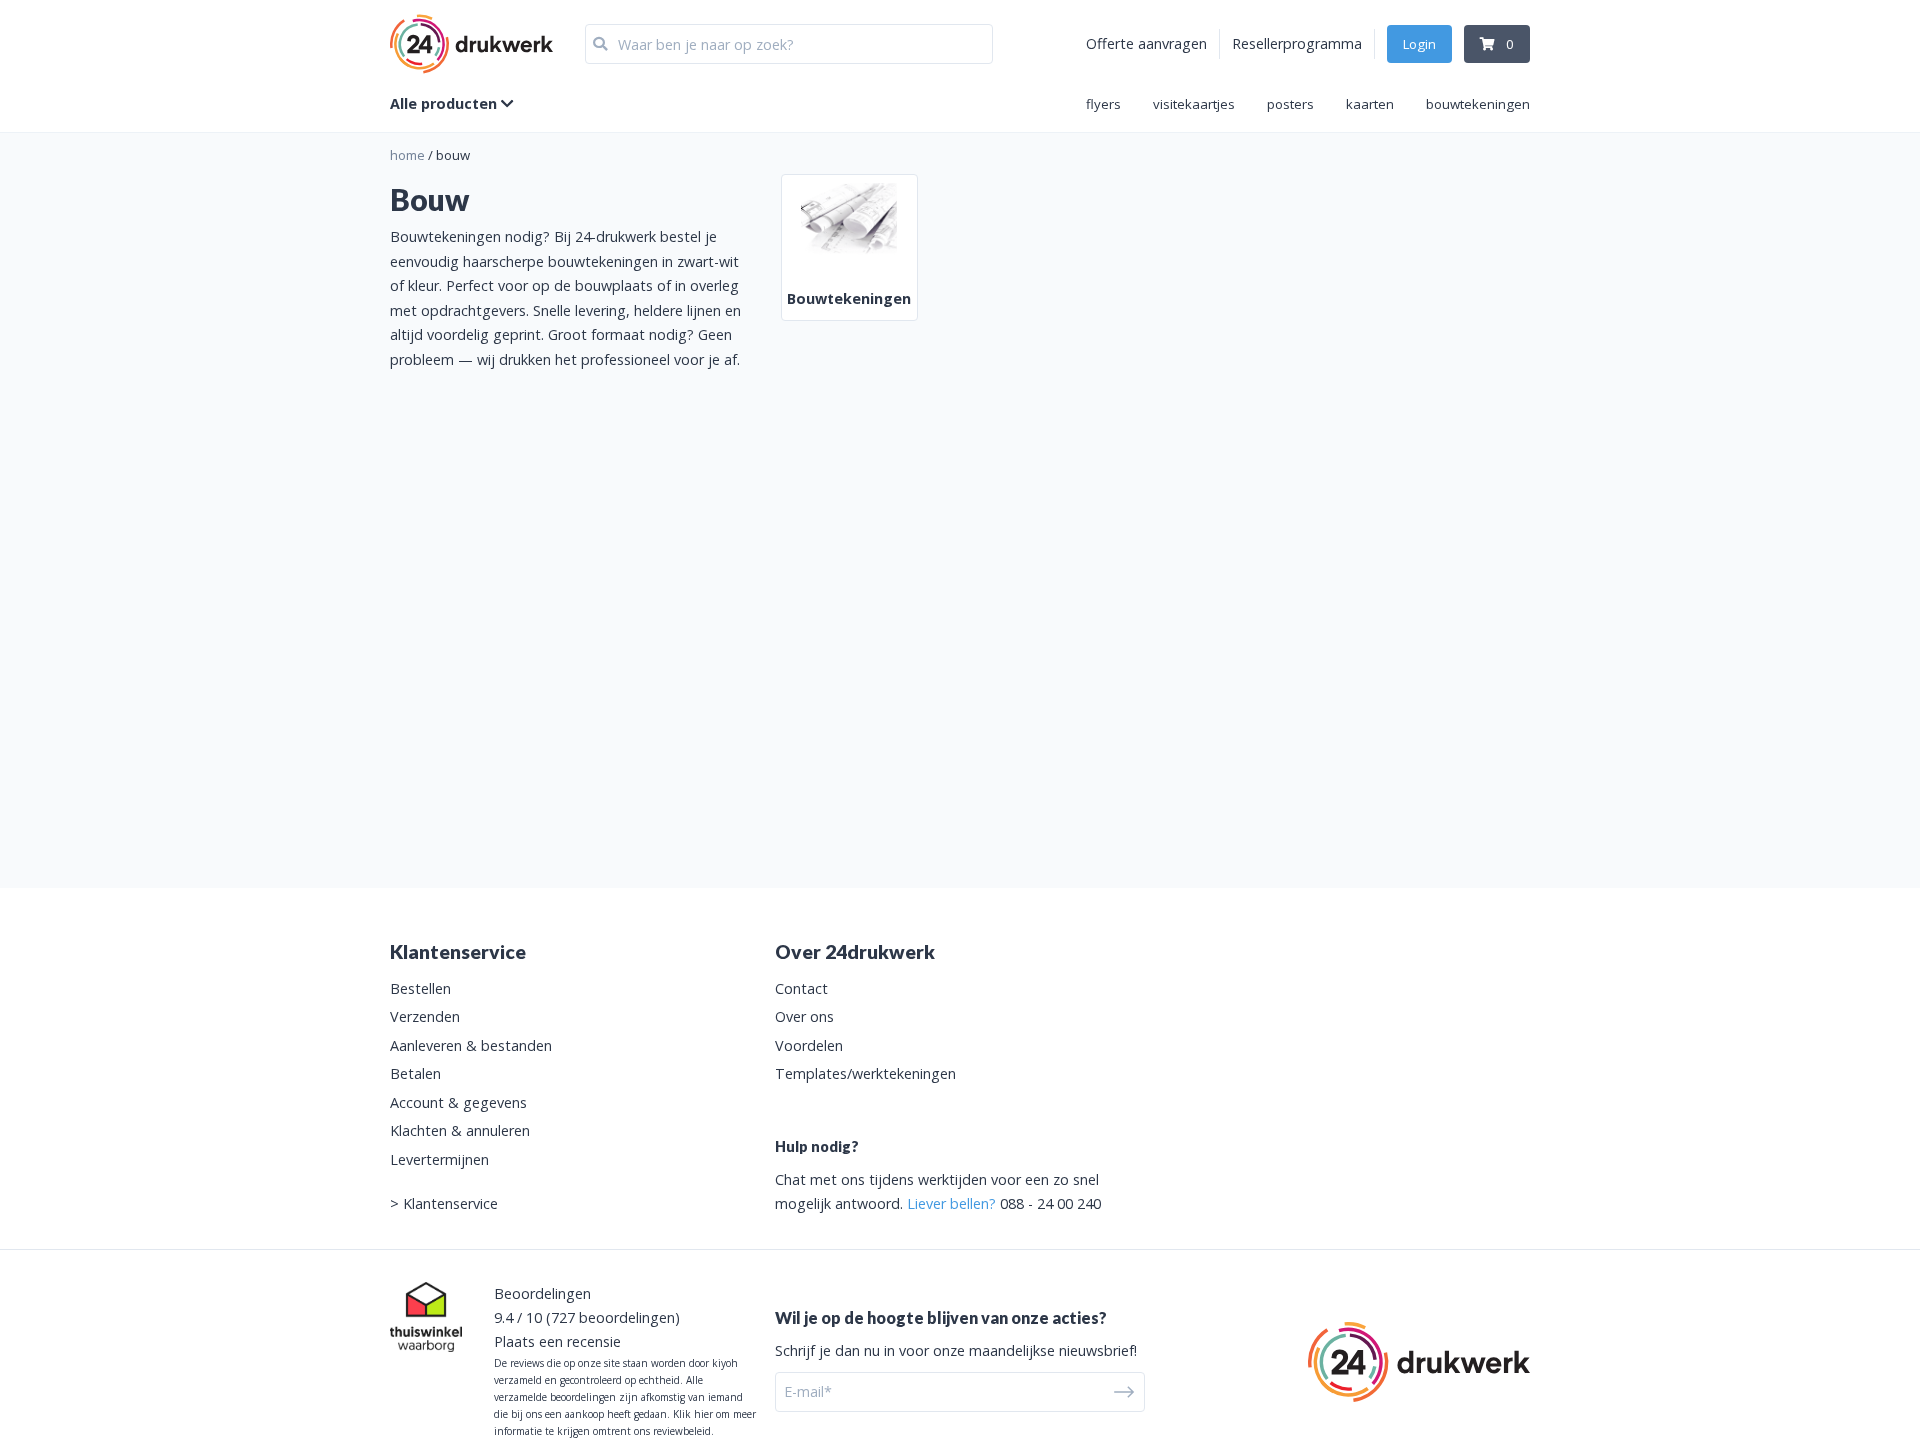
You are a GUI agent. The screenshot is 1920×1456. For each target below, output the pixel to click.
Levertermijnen (439, 1159)
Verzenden (425, 1016)
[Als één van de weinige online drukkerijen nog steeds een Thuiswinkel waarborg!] (426, 1317)
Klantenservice (450, 1203)
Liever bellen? (951, 1203)
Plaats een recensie (557, 1341)
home (407, 155)
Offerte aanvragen (1146, 43)
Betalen (415, 1073)
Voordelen (809, 1045)
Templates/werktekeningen (865, 1073)
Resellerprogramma (1297, 43)
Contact (801, 988)
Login (1419, 44)
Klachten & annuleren (460, 1130)
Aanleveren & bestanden (471, 1045)
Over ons (804, 1016)
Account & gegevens (458, 1102)
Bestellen (420, 988)
